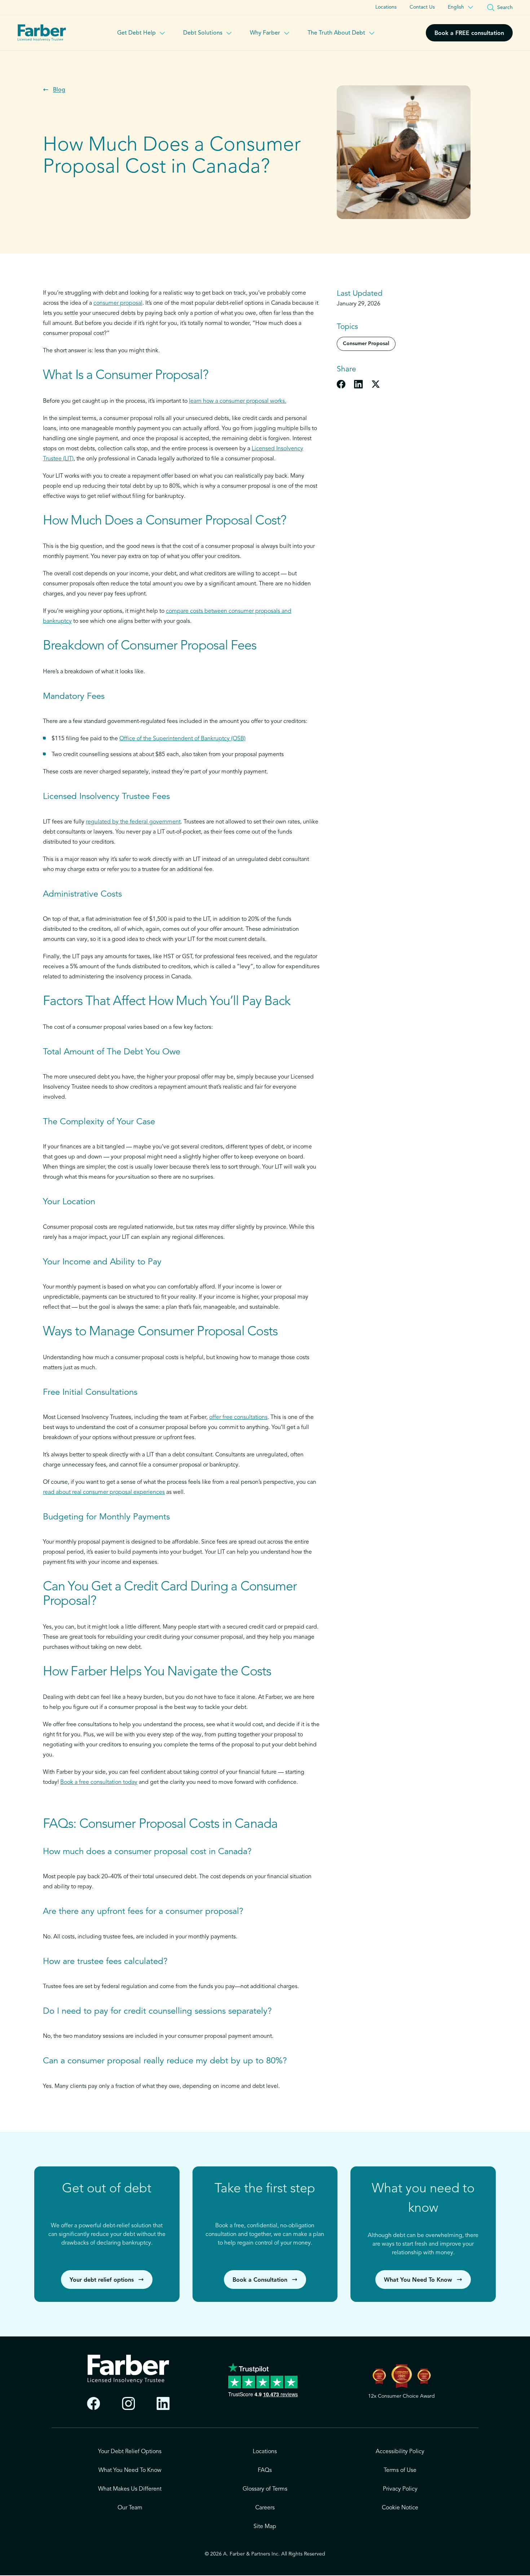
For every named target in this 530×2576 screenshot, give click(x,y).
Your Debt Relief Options (130, 2452)
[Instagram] (129, 2404)
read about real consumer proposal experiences (104, 1492)
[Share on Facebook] (341, 384)
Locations (386, 7)
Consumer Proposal (366, 344)
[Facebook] (94, 2404)
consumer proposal (118, 303)
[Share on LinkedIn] (358, 384)
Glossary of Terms (265, 2489)
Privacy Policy (400, 2489)
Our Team (130, 2508)
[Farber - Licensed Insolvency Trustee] (42, 33)
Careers (265, 2508)
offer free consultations (238, 1418)
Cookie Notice (400, 2508)
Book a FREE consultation (469, 34)
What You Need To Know (130, 2470)
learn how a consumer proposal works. (238, 401)
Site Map (265, 2527)
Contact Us (422, 7)
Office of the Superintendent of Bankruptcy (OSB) (182, 739)
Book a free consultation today (99, 1782)
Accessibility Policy (400, 2452)
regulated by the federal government (133, 822)
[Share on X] (376, 384)
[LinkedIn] (163, 2404)
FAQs (265, 2470)
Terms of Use (400, 2470)
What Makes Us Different (130, 2489)
